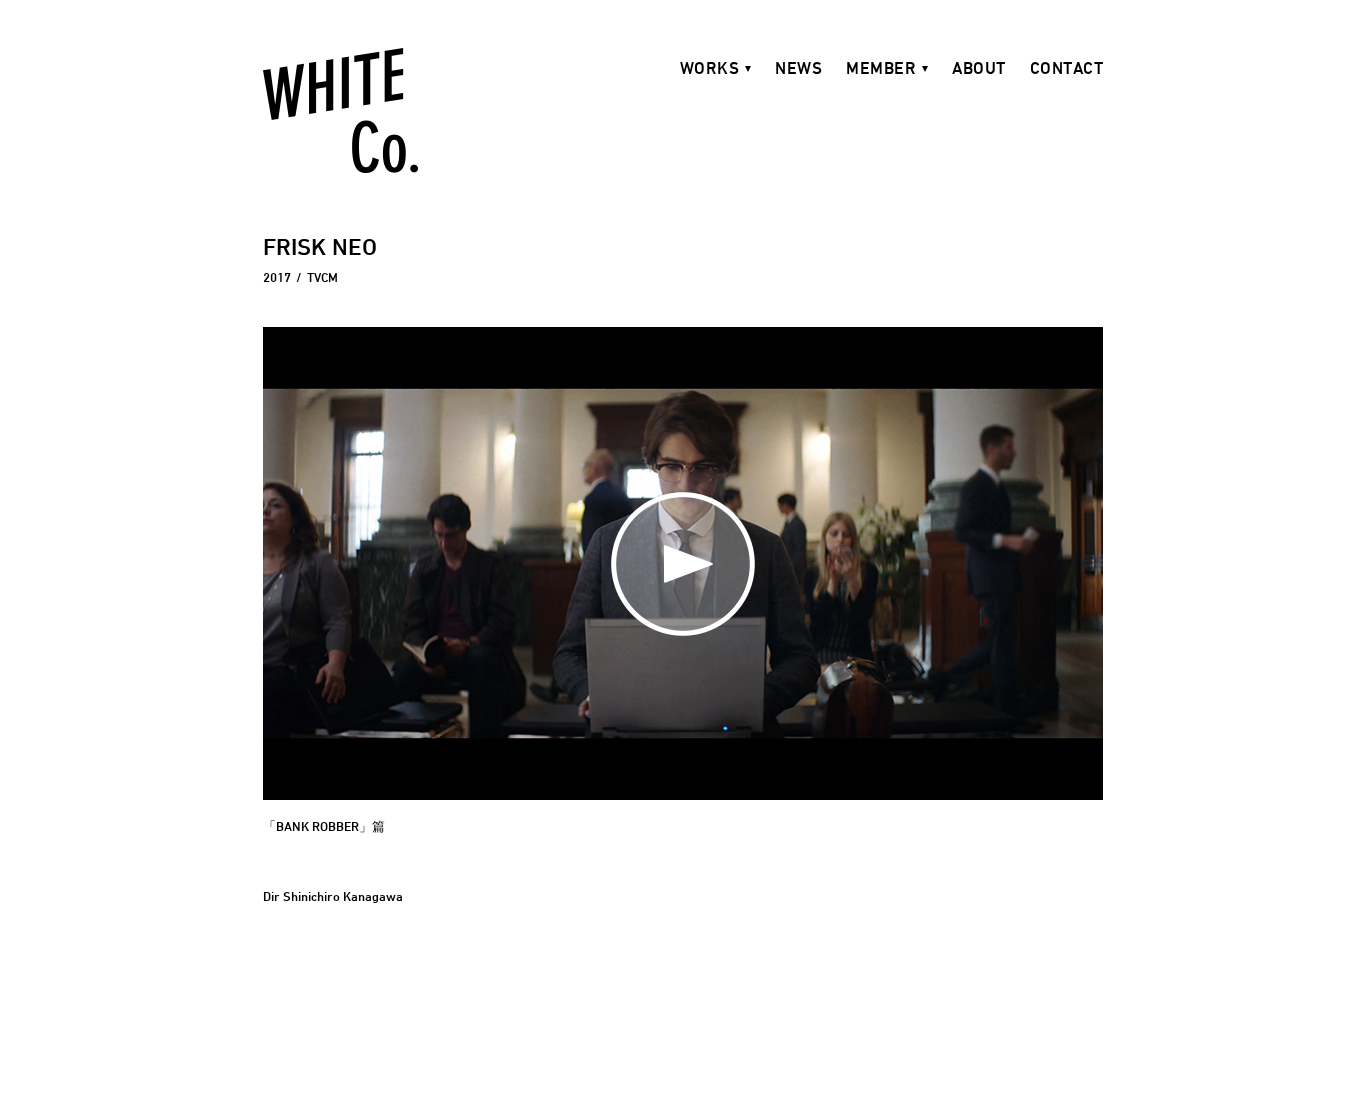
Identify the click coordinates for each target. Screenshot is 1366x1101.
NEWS (798, 68)
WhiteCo (340, 110)
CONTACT (1067, 68)
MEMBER (881, 68)
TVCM (322, 277)
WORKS (710, 68)
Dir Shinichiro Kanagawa (333, 896)
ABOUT (979, 68)
